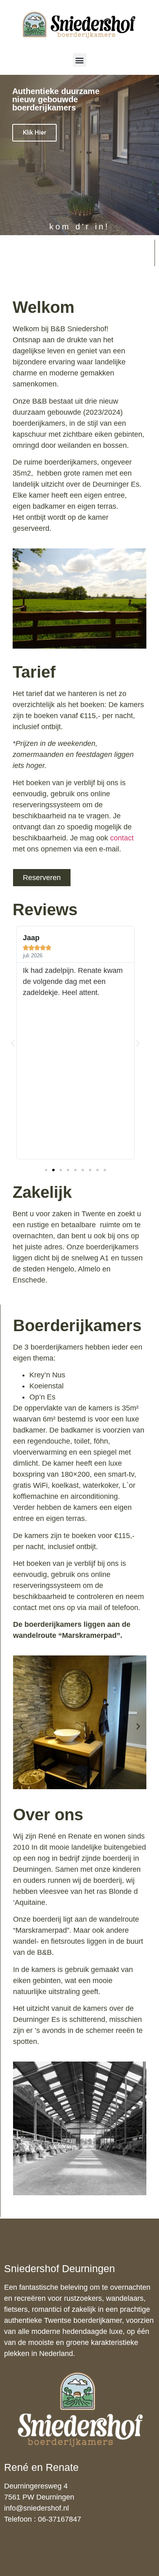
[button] (80, 60)
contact (122, 838)
